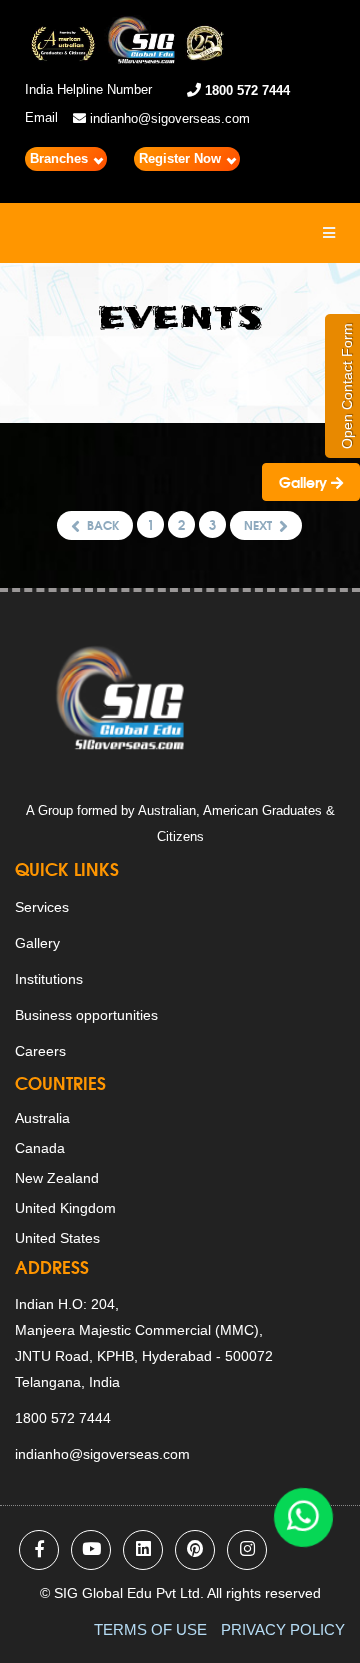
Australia (42, 1118)
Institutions (49, 979)
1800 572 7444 (245, 90)
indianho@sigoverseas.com (168, 118)
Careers (40, 1051)
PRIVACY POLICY (283, 1629)
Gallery (305, 482)
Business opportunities (86, 1015)
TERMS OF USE (150, 1629)
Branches (61, 158)
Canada (40, 1148)
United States (57, 1238)
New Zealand (57, 1178)
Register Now (182, 158)
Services (42, 907)
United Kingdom (65, 1208)
